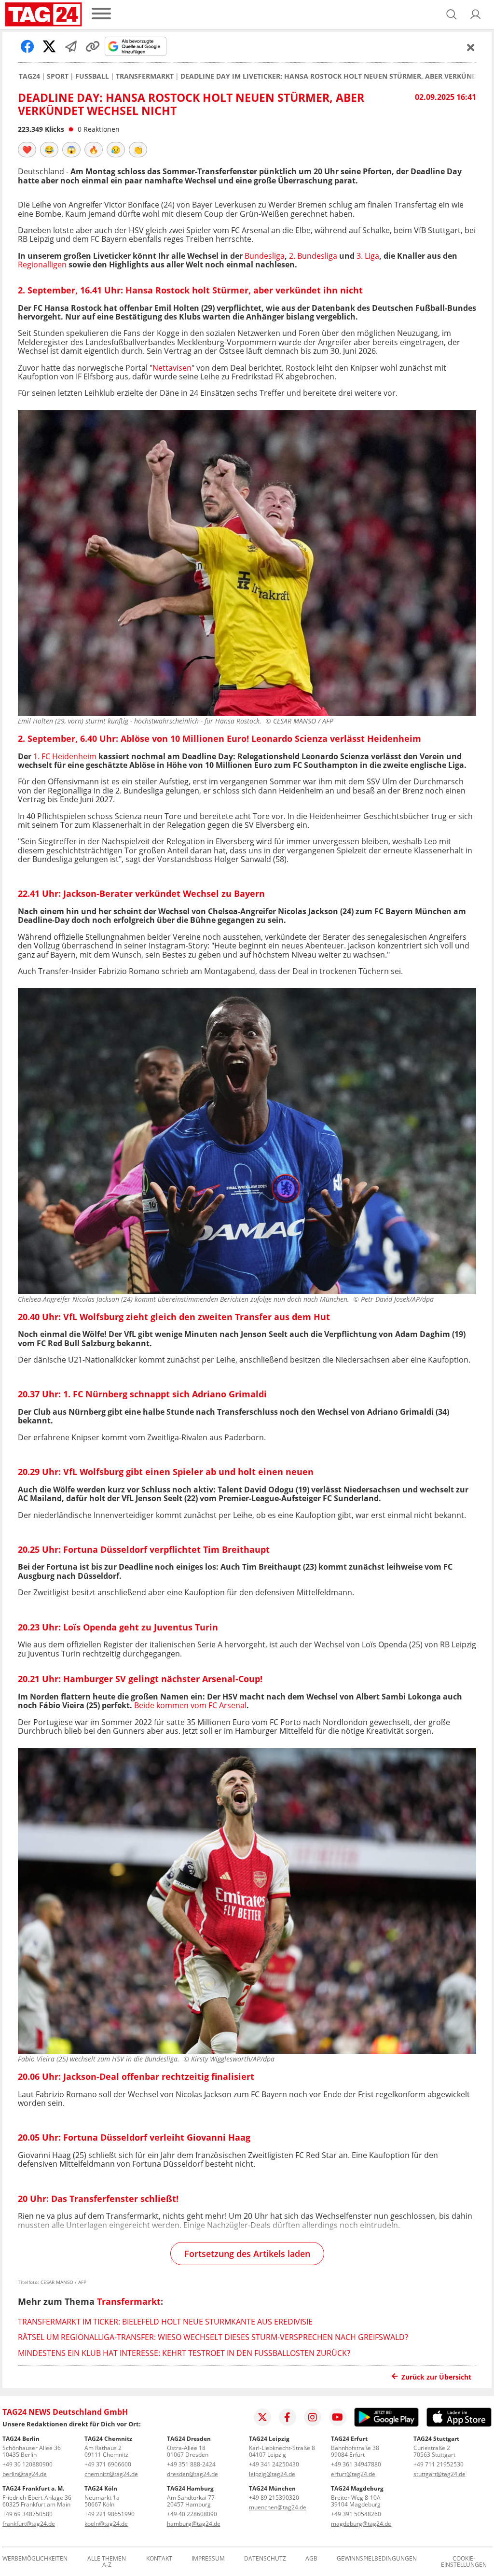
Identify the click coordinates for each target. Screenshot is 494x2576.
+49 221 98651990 (110, 2514)
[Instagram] (313, 2417)
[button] (476, 14)
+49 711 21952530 (439, 2464)
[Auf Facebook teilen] (27, 46)
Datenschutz (265, 2559)
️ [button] (27, 150)
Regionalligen (42, 265)
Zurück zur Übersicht (436, 2377)
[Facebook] (288, 2417)
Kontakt (159, 2559)
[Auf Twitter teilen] (49, 46)
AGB (311, 2559)
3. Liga (368, 256)
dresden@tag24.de (192, 2474)
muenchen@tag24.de (278, 2507)
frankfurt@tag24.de (29, 2524)
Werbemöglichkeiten (35, 2559)
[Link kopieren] (93, 46)
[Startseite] (43, 14)
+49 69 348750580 (27, 2514)
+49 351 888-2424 (191, 2464)
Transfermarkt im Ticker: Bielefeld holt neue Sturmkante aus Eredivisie (165, 2322)
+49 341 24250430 (274, 2464)
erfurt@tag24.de (353, 2474)
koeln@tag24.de (106, 2524)
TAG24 (29, 76)
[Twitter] (262, 2417)
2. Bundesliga (313, 256)
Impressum (208, 2559)
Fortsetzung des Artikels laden (247, 2254)
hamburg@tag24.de (194, 2524)
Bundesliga (265, 256)
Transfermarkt (145, 76)
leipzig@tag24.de (272, 2474)
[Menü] (101, 14)
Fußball (92, 76)
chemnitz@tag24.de (111, 2474)
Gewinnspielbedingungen (377, 2559)
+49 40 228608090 (192, 2514)
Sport (58, 76)
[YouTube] (338, 2417)
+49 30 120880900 (27, 2464)
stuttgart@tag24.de (439, 2474)
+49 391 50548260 (356, 2514)
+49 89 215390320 (274, 2498)
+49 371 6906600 (108, 2464)
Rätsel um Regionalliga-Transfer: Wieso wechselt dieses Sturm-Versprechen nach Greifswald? (213, 2337)
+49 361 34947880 (356, 2464)
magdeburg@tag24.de (361, 2524)
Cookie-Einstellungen (464, 2562)
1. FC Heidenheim (65, 756)
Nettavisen (172, 368)
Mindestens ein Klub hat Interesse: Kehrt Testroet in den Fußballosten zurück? (184, 2353)
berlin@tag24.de (25, 2474)
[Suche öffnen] (452, 14)
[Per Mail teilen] (71, 46)
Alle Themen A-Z (107, 2562)
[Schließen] (471, 47)
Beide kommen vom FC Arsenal (190, 1705)
